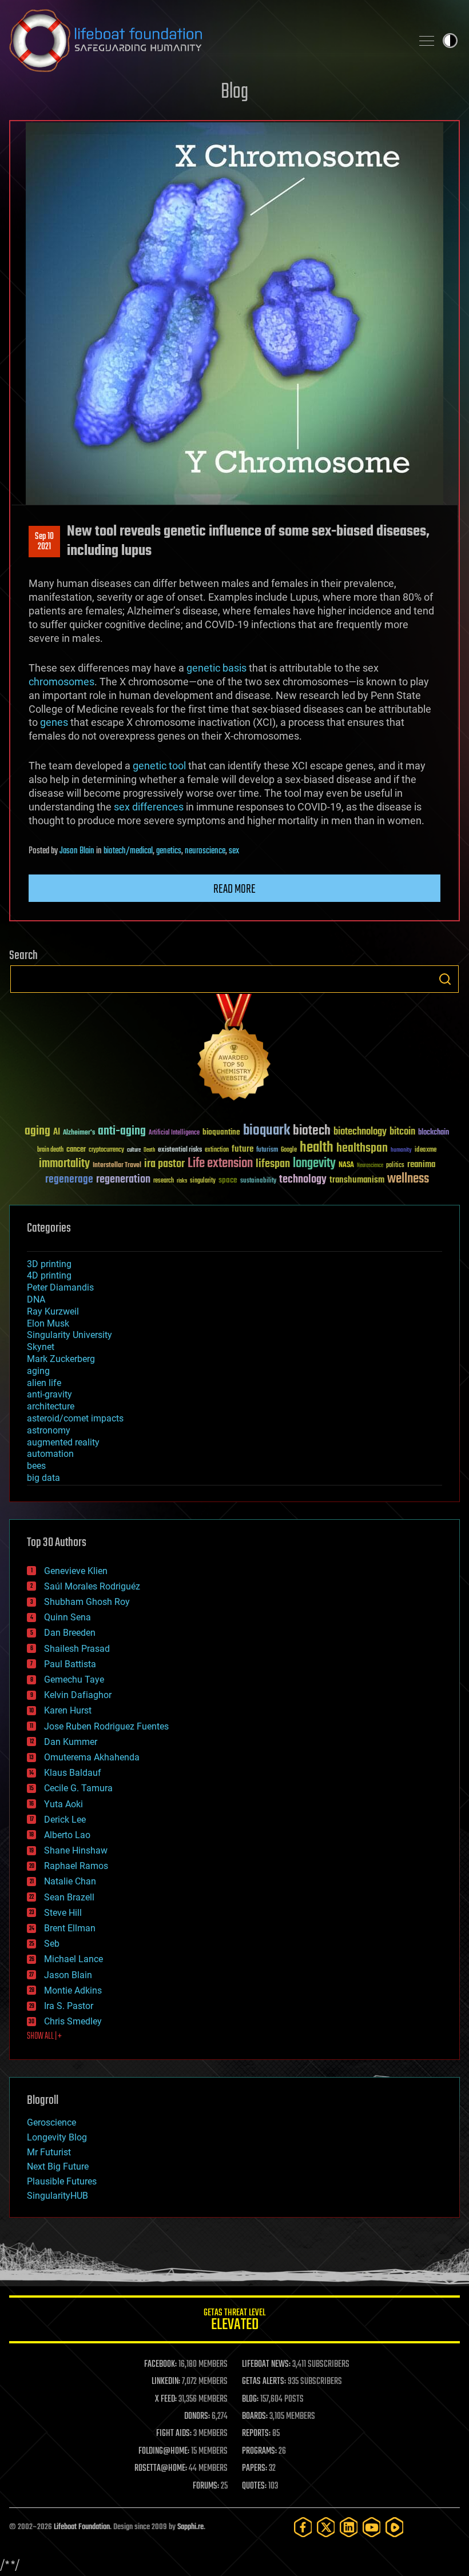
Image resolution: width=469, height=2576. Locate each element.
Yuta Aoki (63, 1804)
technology (303, 1180)
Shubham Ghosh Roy (87, 1602)
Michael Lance (73, 1959)
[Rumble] (395, 2527)
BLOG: (250, 2399)
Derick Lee (65, 1820)
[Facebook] (303, 2527)
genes (54, 722)
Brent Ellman (70, 1928)
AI (57, 1133)
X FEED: (166, 2399)
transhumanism (357, 1180)
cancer (76, 1150)
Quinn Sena (67, 1617)
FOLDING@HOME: (164, 2451)
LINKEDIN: (166, 2382)
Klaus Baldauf (73, 1773)
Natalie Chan (70, 1881)
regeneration (123, 1179)
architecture (51, 1406)
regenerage (69, 1180)
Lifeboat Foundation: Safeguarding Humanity (206, 41)
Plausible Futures (62, 2181)
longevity (314, 1164)
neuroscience (205, 851)
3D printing (49, 1264)
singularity (203, 1181)
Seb (52, 1944)
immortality (64, 1164)
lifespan (273, 1164)
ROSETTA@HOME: (161, 2469)
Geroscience (51, 2122)
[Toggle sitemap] (427, 41)
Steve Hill (63, 1913)
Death (149, 1150)
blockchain (434, 1133)
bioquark (267, 1131)
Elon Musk (48, 1323)
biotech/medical (128, 851)
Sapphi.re (190, 2527)
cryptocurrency (106, 1150)
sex (234, 851)
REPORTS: (256, 2434)
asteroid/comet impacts (75, 1418)
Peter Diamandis (60, 1287)
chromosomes (61, 682)
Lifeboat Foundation (82, 2527)
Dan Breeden (70, 1633)
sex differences (149, 807)
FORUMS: (206, 2486)
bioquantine (221, 1132)
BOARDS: (255, 2417)
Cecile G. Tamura (78, 1788)
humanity (401, 1151)
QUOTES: (254, 2486)
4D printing (49, 1275)
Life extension (220, 1164)
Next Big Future (58, 2166)
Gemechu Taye (74, 1680)
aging (37, 1131)
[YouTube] (372, 2527)
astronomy (49, 1430)
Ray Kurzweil (53, 1311)
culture (134, 1150)
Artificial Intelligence (174, 1133)
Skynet (41, 1347)
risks (182, 1181)
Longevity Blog (57, 2137)
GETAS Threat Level (234, 2321)
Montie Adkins (73, 1990)
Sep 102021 (44, 542)
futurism (267, 1151)
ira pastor (164, 1164)
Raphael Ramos (76, 1866)
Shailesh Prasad (77, 1649)
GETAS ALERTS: (264, 2382)
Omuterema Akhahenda (92, 1757)
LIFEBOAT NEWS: (266, 2365)
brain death (50, 1150)
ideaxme (426, 1151)
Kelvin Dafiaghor (78, 1695)
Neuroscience (370, 1166)
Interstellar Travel (117, 1166)
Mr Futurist (49, 2152)
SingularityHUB (57, 2196)
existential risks (180, 1150)
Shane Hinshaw (76, 1850)
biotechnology (360, 1132)
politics (395, 1166)
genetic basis (216, 668)
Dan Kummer (71, 1742)
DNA (36, 1299)
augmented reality (63, 1442)
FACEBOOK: (160, 2365)
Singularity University (69, 1335)
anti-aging (122, 1131)
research (164, 1181)
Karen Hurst (68, 1710)
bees (36, 1466)
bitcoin (402, 1132)
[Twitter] (326, 2527)
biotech (312, 1131)
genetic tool (159, 766)
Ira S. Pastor (69, 2006)
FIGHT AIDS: (174, 2434)
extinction (217, 1150)
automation (50, 1454)
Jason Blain (77, 851)
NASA (346, 1165)
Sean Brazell (69, 1897)
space (228, 1180)
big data (43, 1478)
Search (445, 979)
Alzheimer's (79, 1133)
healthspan (362, 1149)
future (243, 1149)
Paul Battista (70, 1664)
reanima (421, 1165)
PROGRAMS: (259, 2451)
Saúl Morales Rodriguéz (92, 1586)
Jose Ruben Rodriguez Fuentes (106, 1726)
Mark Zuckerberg (61, 1359)
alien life (44, 1383)
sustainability (258, 1181)
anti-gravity (49, 1394)
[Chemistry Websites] (234, 1050)
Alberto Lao (67, 1835)
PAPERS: (255, 2469)
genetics (169, 851)
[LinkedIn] (349, 2527)
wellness (408, 1179)
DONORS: (197, 2417)
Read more (234, 889)
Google (289, 1150)
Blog (234, 92)
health (317, 1148)
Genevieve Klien (76, 1571)
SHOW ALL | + (44, 2036)
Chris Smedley (73, 2021)
